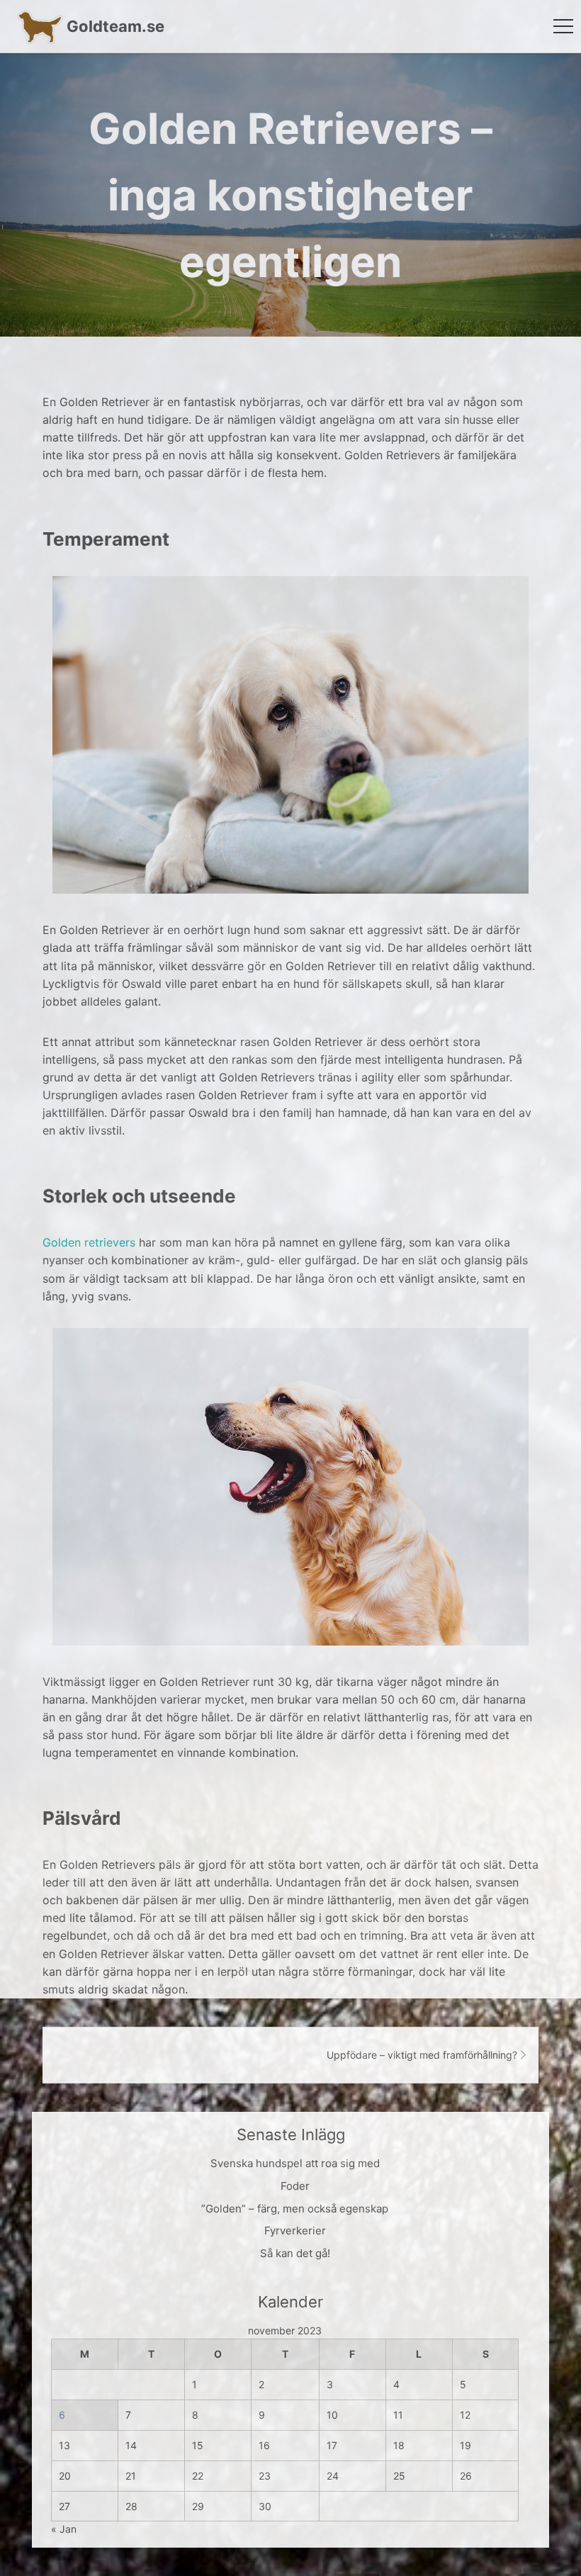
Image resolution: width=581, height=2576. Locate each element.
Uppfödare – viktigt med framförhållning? (422, 2055)
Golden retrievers (89, 1242)
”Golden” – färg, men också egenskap (295, 2209)
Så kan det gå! (295, 2253)
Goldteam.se (115, 26)
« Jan (64, 2529)
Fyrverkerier (295, 2231)
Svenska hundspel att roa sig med (295, 2163)
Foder (295, 2186)
